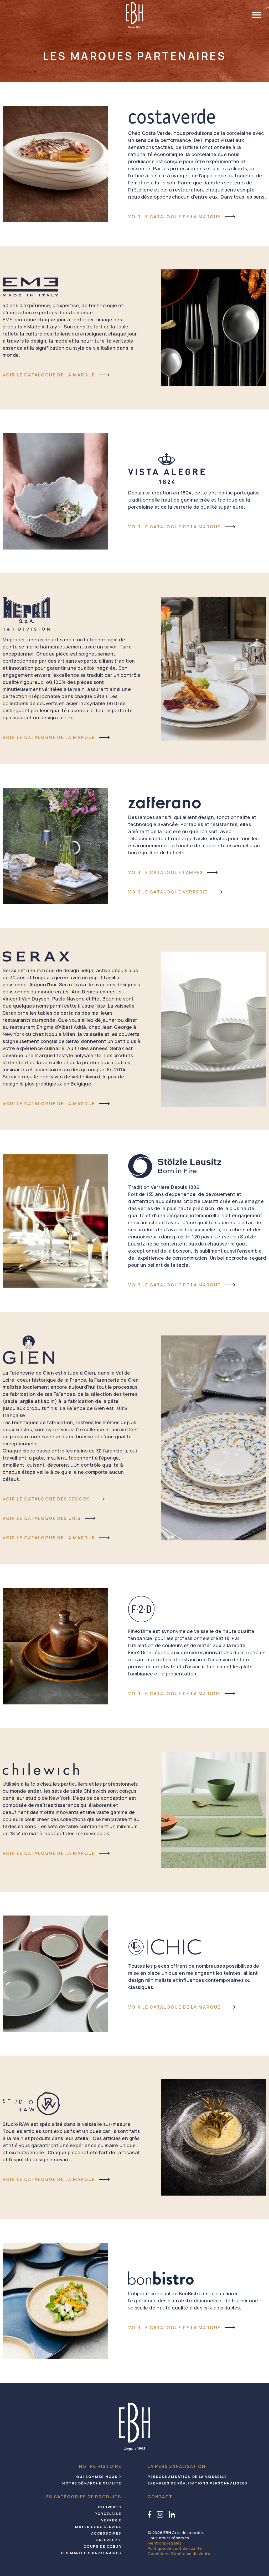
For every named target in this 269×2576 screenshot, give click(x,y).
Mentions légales (165, 2543)
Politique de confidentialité (175, 2548)
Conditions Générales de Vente (179, 2554)
